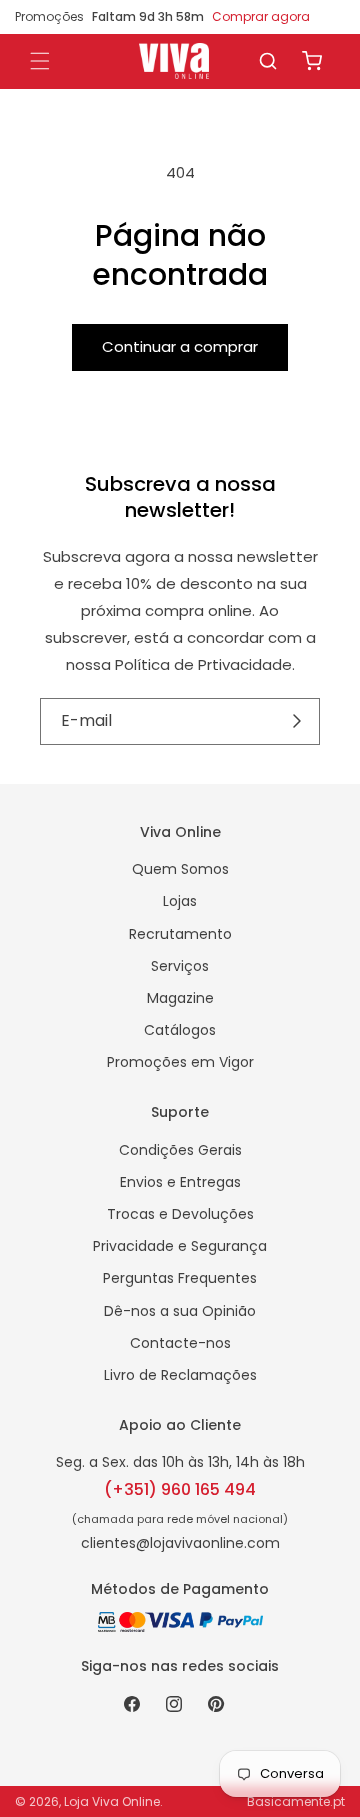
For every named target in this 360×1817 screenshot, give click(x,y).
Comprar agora (261, 16)
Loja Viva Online (112, 1801)
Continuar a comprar (180, 346)
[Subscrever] (297, 721)
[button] (268, 61)
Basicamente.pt (296, 1801)
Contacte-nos (180, 1343)
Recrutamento (180, 934)
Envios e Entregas (180, 1182)
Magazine (180, 998)
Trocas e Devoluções (180, 1214)
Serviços (180, 966)
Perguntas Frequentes (180, 1278)
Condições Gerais (180, 1150)
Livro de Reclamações (180, 1375)
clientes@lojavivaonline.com (180, 1543)
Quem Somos (180, 869)
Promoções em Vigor (180, 1062)
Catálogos (180, 1030)
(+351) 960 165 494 (180, 1489)
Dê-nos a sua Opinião (180, 1311)
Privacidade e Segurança (180, 1246)
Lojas (180, 901)
